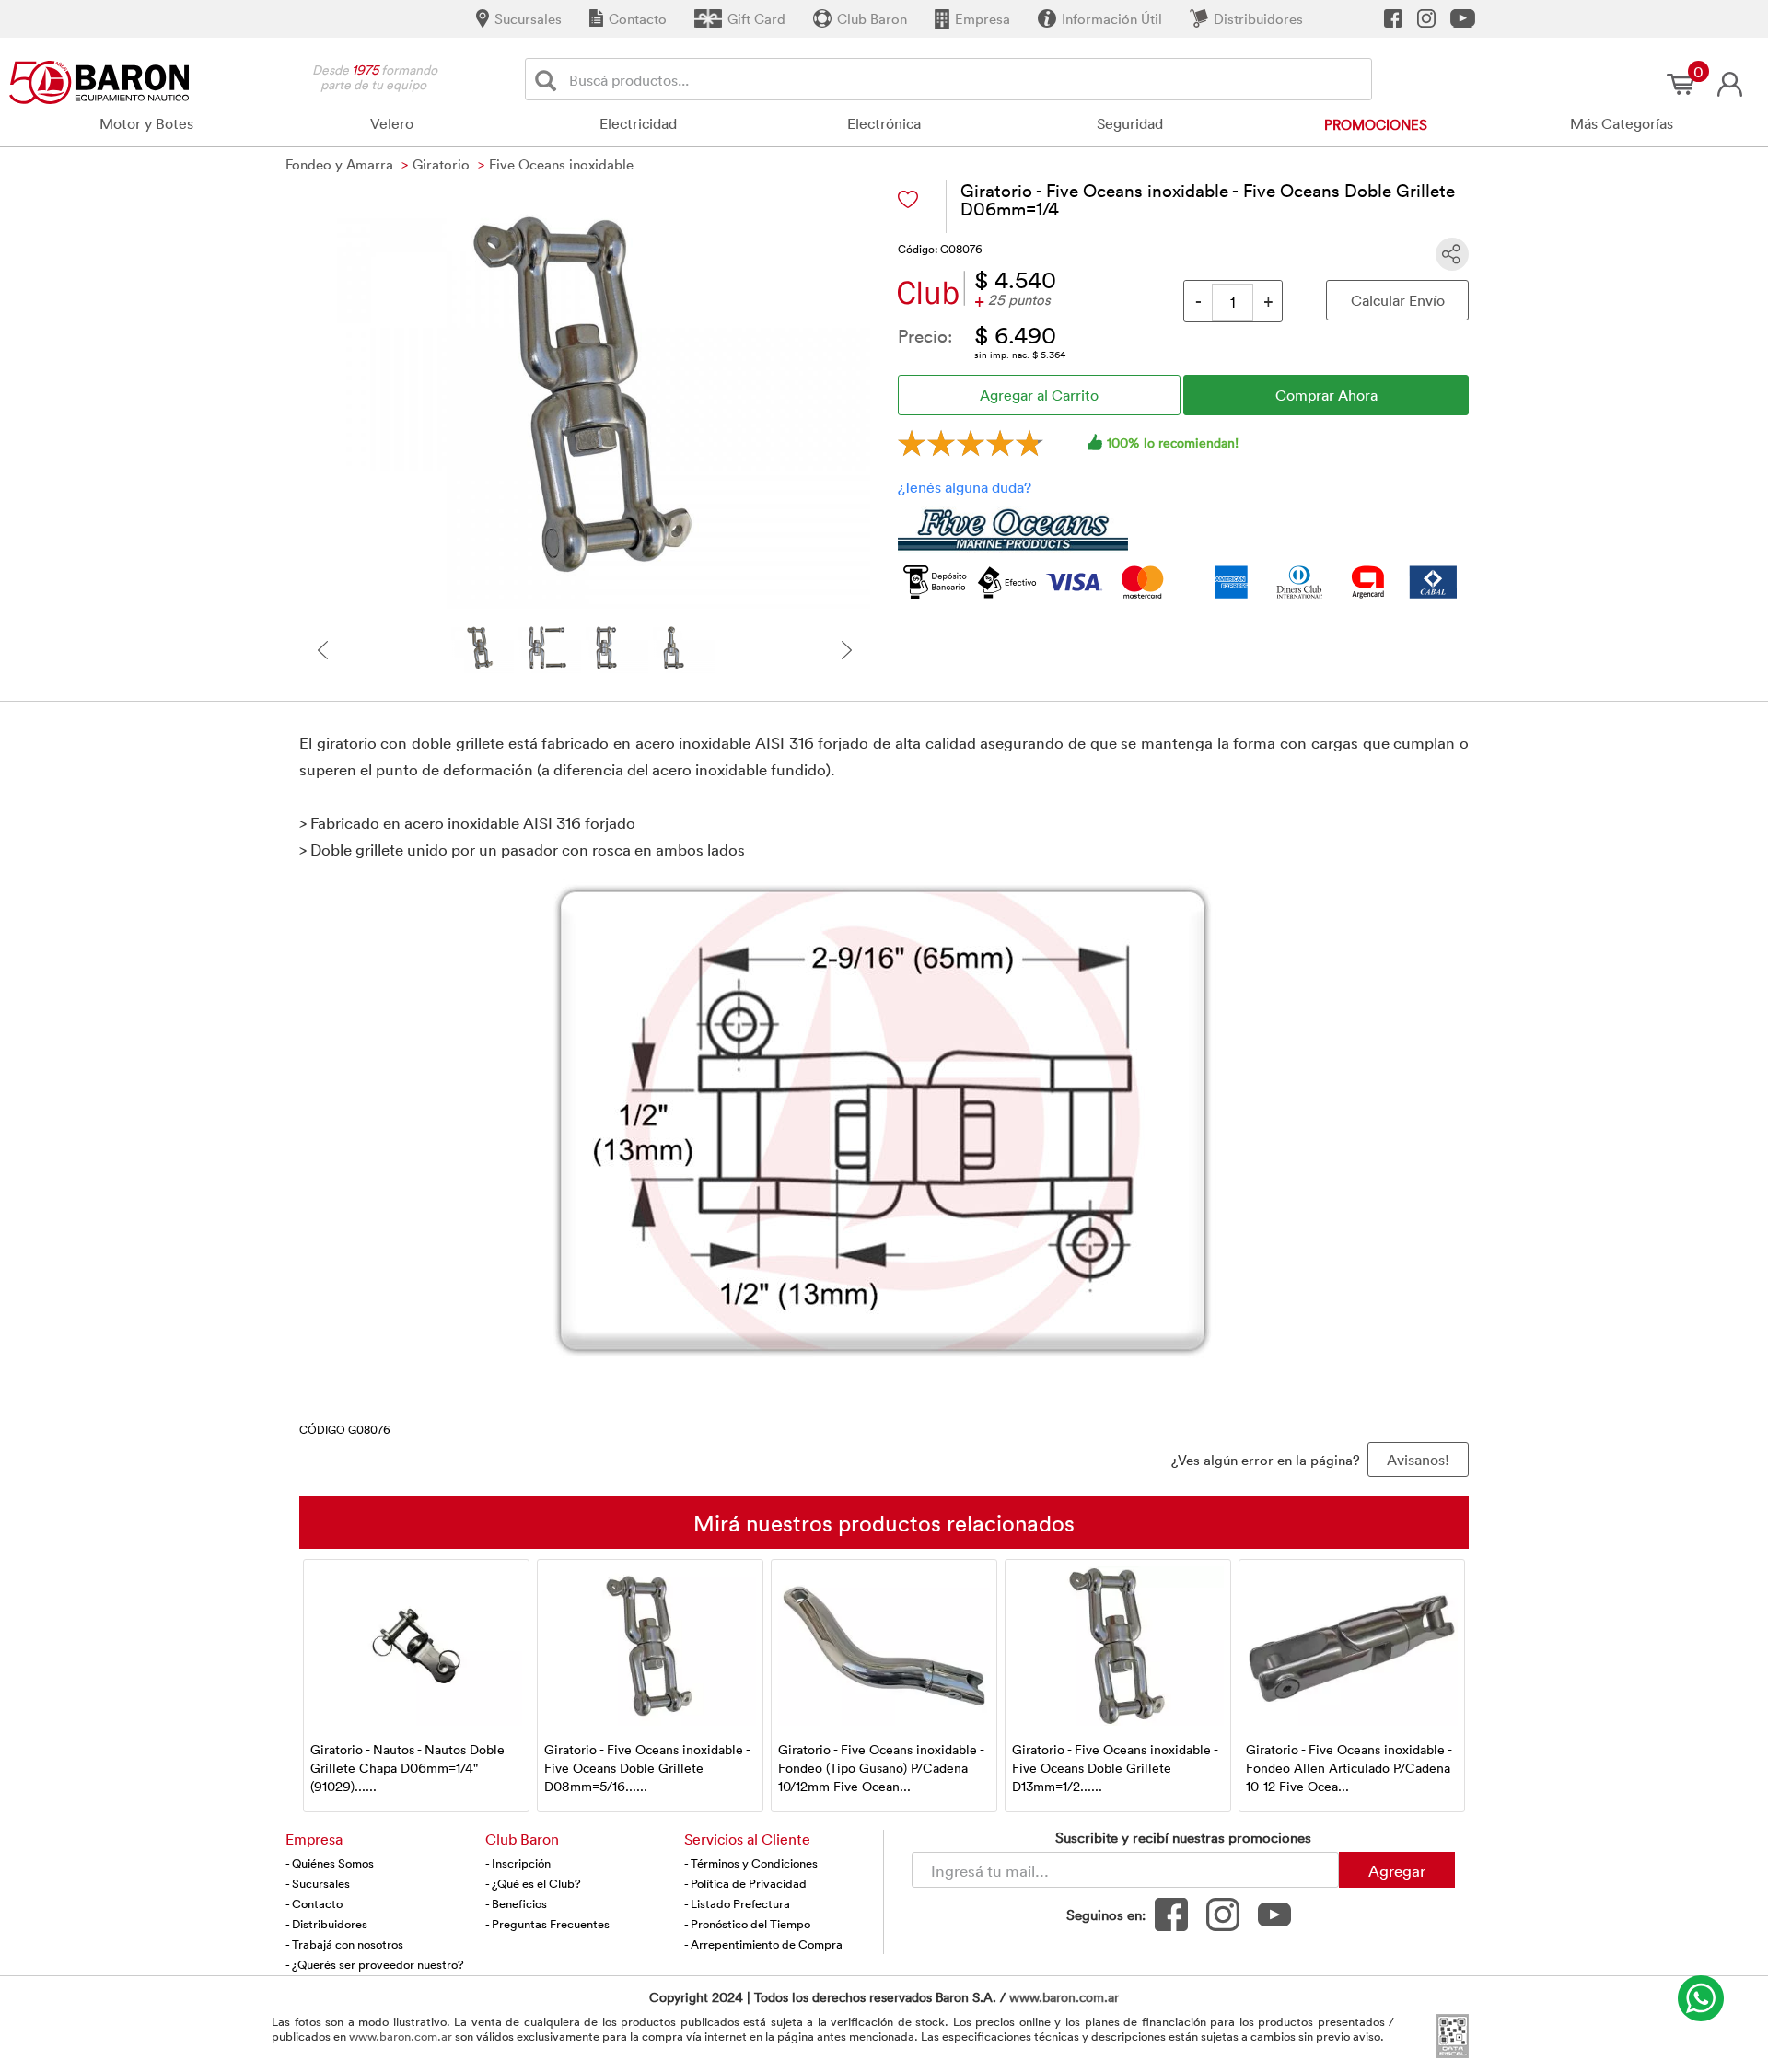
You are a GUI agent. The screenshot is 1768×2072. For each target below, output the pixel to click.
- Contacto (314, 1903)
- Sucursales (318, 1883)
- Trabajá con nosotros (344, 1944)
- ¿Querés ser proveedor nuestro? (375, 1964)
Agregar (1397, 1870)
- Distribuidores (326, 1924)
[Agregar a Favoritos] (908, 199)
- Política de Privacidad (745, 1883)
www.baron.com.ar (1064, 1997)
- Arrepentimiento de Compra (763, 1944)
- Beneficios (516, 1903)
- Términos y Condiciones (751, 1863)
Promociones (1376, 124)
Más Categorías (1622, 123)
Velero (392, 123)
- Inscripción (518, 1863)
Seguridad (1130, 123)
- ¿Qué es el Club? (533, 1883)
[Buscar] (549, 80)
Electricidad (638, 123)
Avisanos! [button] (1418, 1460)
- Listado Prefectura (737, 1903)
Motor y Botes (146, 123)
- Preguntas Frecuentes (547, 1924)
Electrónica (884, 123)
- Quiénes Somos (330, 1863)
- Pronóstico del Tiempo (747, 1924)
